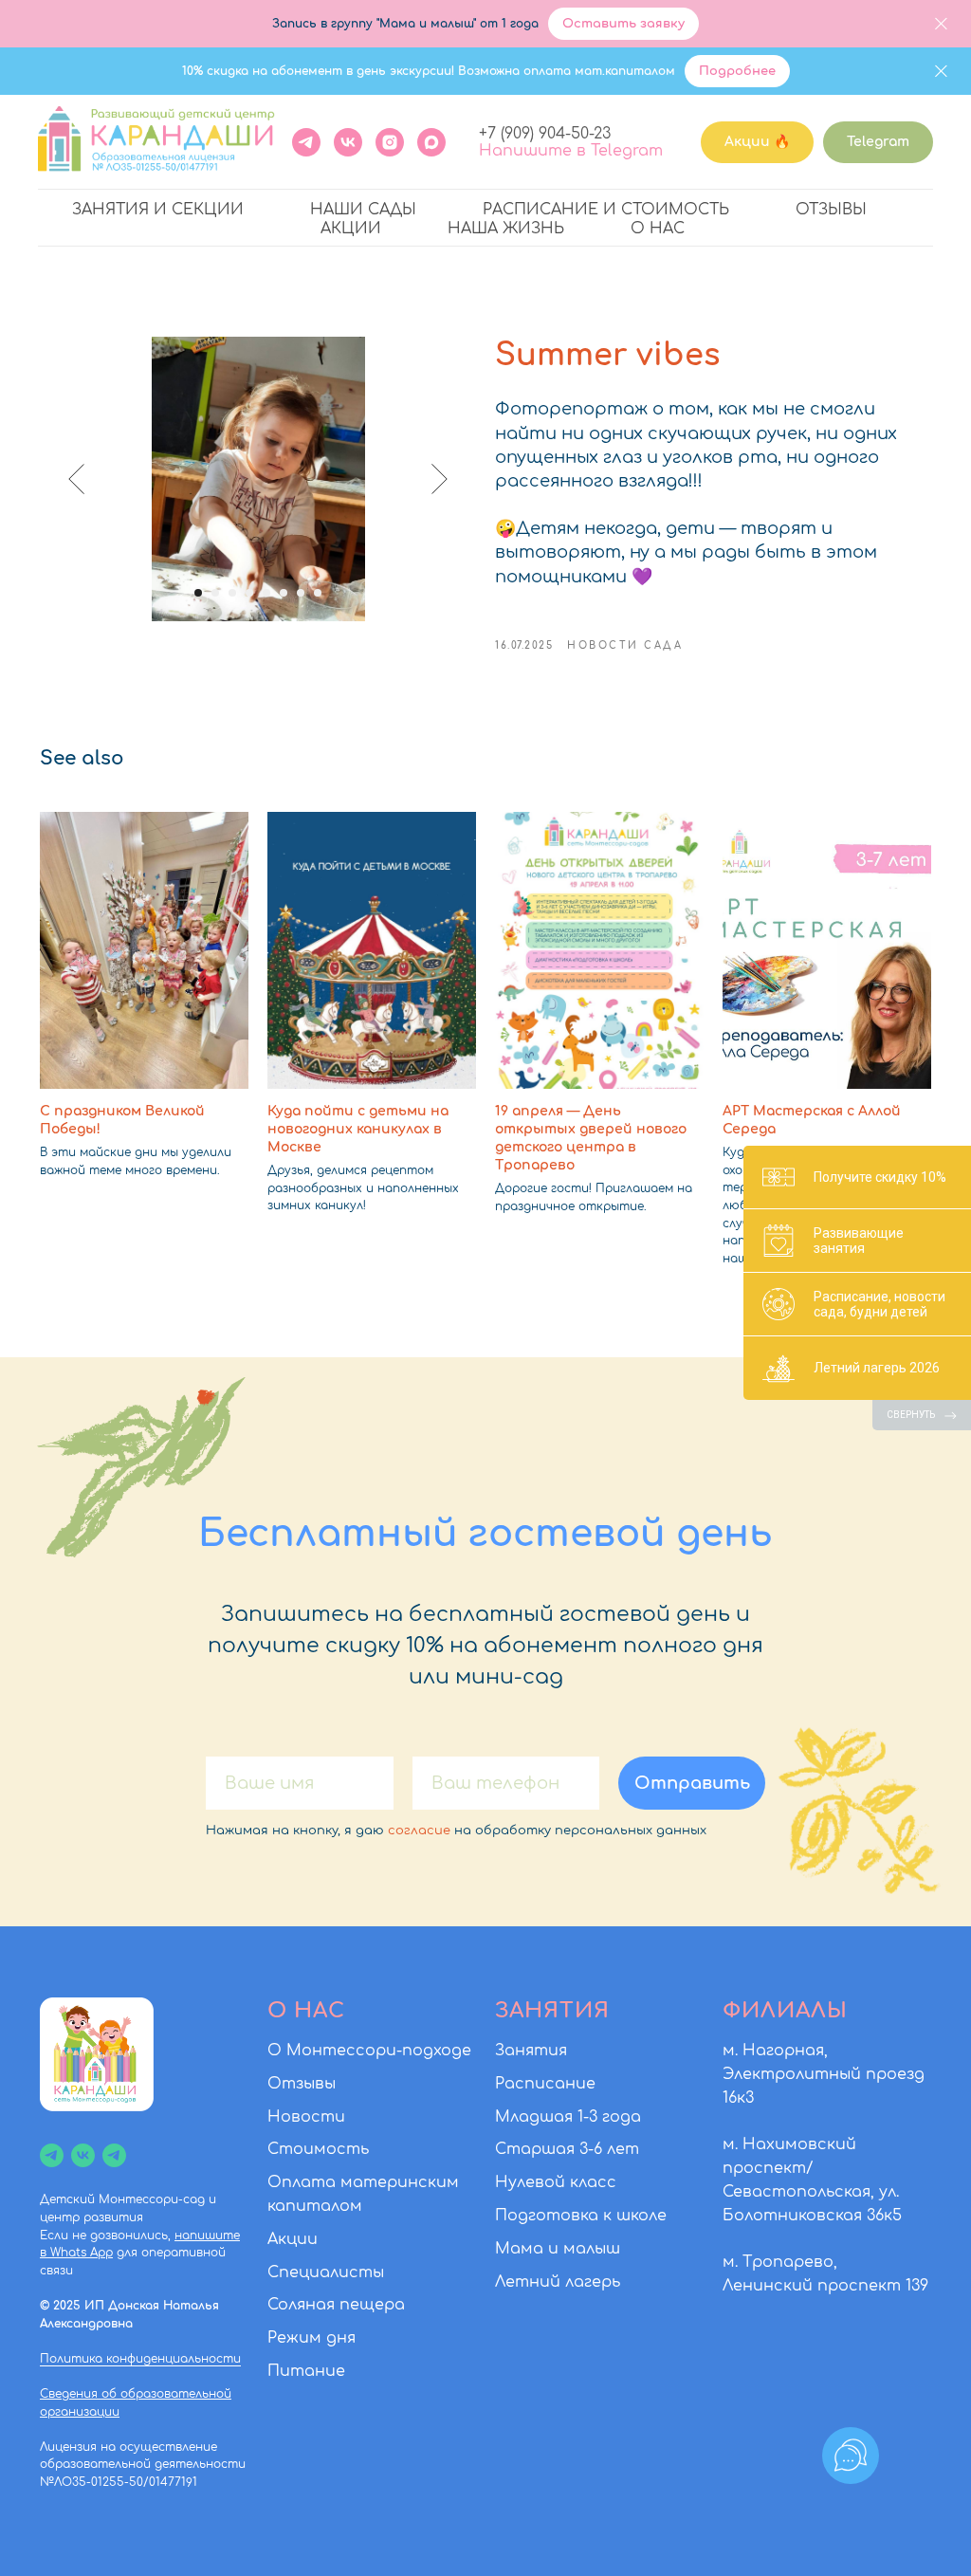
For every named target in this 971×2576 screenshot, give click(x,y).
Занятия (531, 2051)
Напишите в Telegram (571, 151)
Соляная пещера (336, 2305)
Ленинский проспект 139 (825, 2286)
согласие (419, 1831)
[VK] (348, 142)
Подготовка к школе (581, 2216)
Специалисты (326, 2272)
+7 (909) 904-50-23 (545, 134)
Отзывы (831, 210)
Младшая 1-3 (546, 2117)
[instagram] (390, 142)
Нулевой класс (556, 2182)
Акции (351, 229)
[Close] (941, 24)
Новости (306, 2117)
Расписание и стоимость (606, 210)
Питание (306, 2371)
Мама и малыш (558, 2249)
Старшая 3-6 (549, 2149)
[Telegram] (306, 142)
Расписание (545, 2084)
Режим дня (311, 2338)
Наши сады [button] (363, 210)
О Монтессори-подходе (369, 2051)
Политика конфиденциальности (140, 2359)
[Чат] (114, 2155)
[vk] (83, 2155)
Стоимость (318, 2149)
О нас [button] (658, 229)
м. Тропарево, (780, 2262)
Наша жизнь (506, 229)
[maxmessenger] (431, 142)
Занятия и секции (158, 210)
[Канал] (52, 2155)
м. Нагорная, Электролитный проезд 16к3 (824, 2074)
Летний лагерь (558, 2282)
